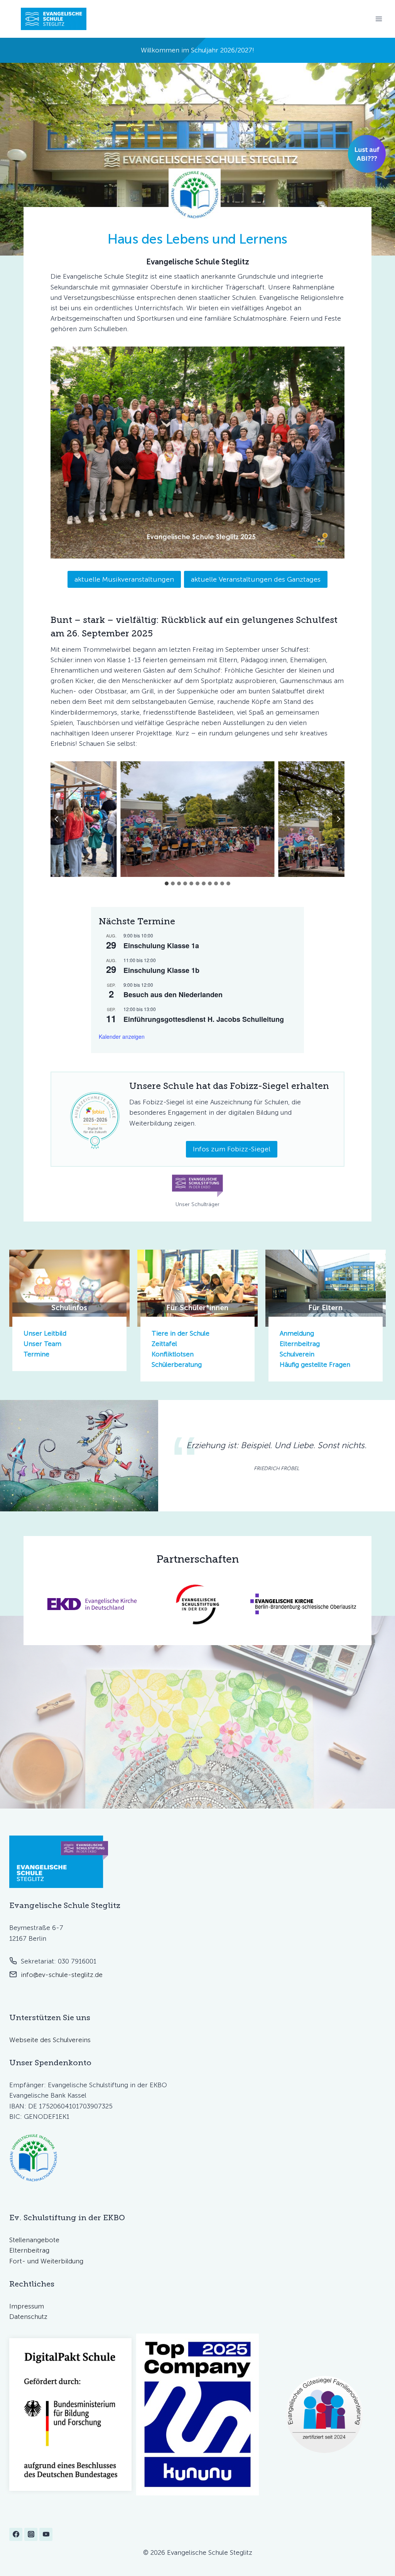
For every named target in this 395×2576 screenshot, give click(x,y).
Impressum (27, 2306)
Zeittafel (164, 1344)
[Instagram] (31, 2534)
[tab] (167, 883)
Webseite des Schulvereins (50, 2040)
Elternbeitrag (300, 1344)
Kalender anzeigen (122, 1036)
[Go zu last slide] (57, 819)
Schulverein (297, 1354)
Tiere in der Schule (181, 1333)
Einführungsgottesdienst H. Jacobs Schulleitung (204, 1019)
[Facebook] (16, 2534)
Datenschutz (28, 2317)
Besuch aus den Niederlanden (173, 994)
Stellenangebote (34, 2240)
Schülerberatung (177, 1365)
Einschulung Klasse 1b (161, 970)
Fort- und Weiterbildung (46, 2261)
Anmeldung (297, 1333)
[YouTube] (46, 2534)
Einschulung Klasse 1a (161, 946)
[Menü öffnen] (379, 19)
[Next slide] (338, 819)
